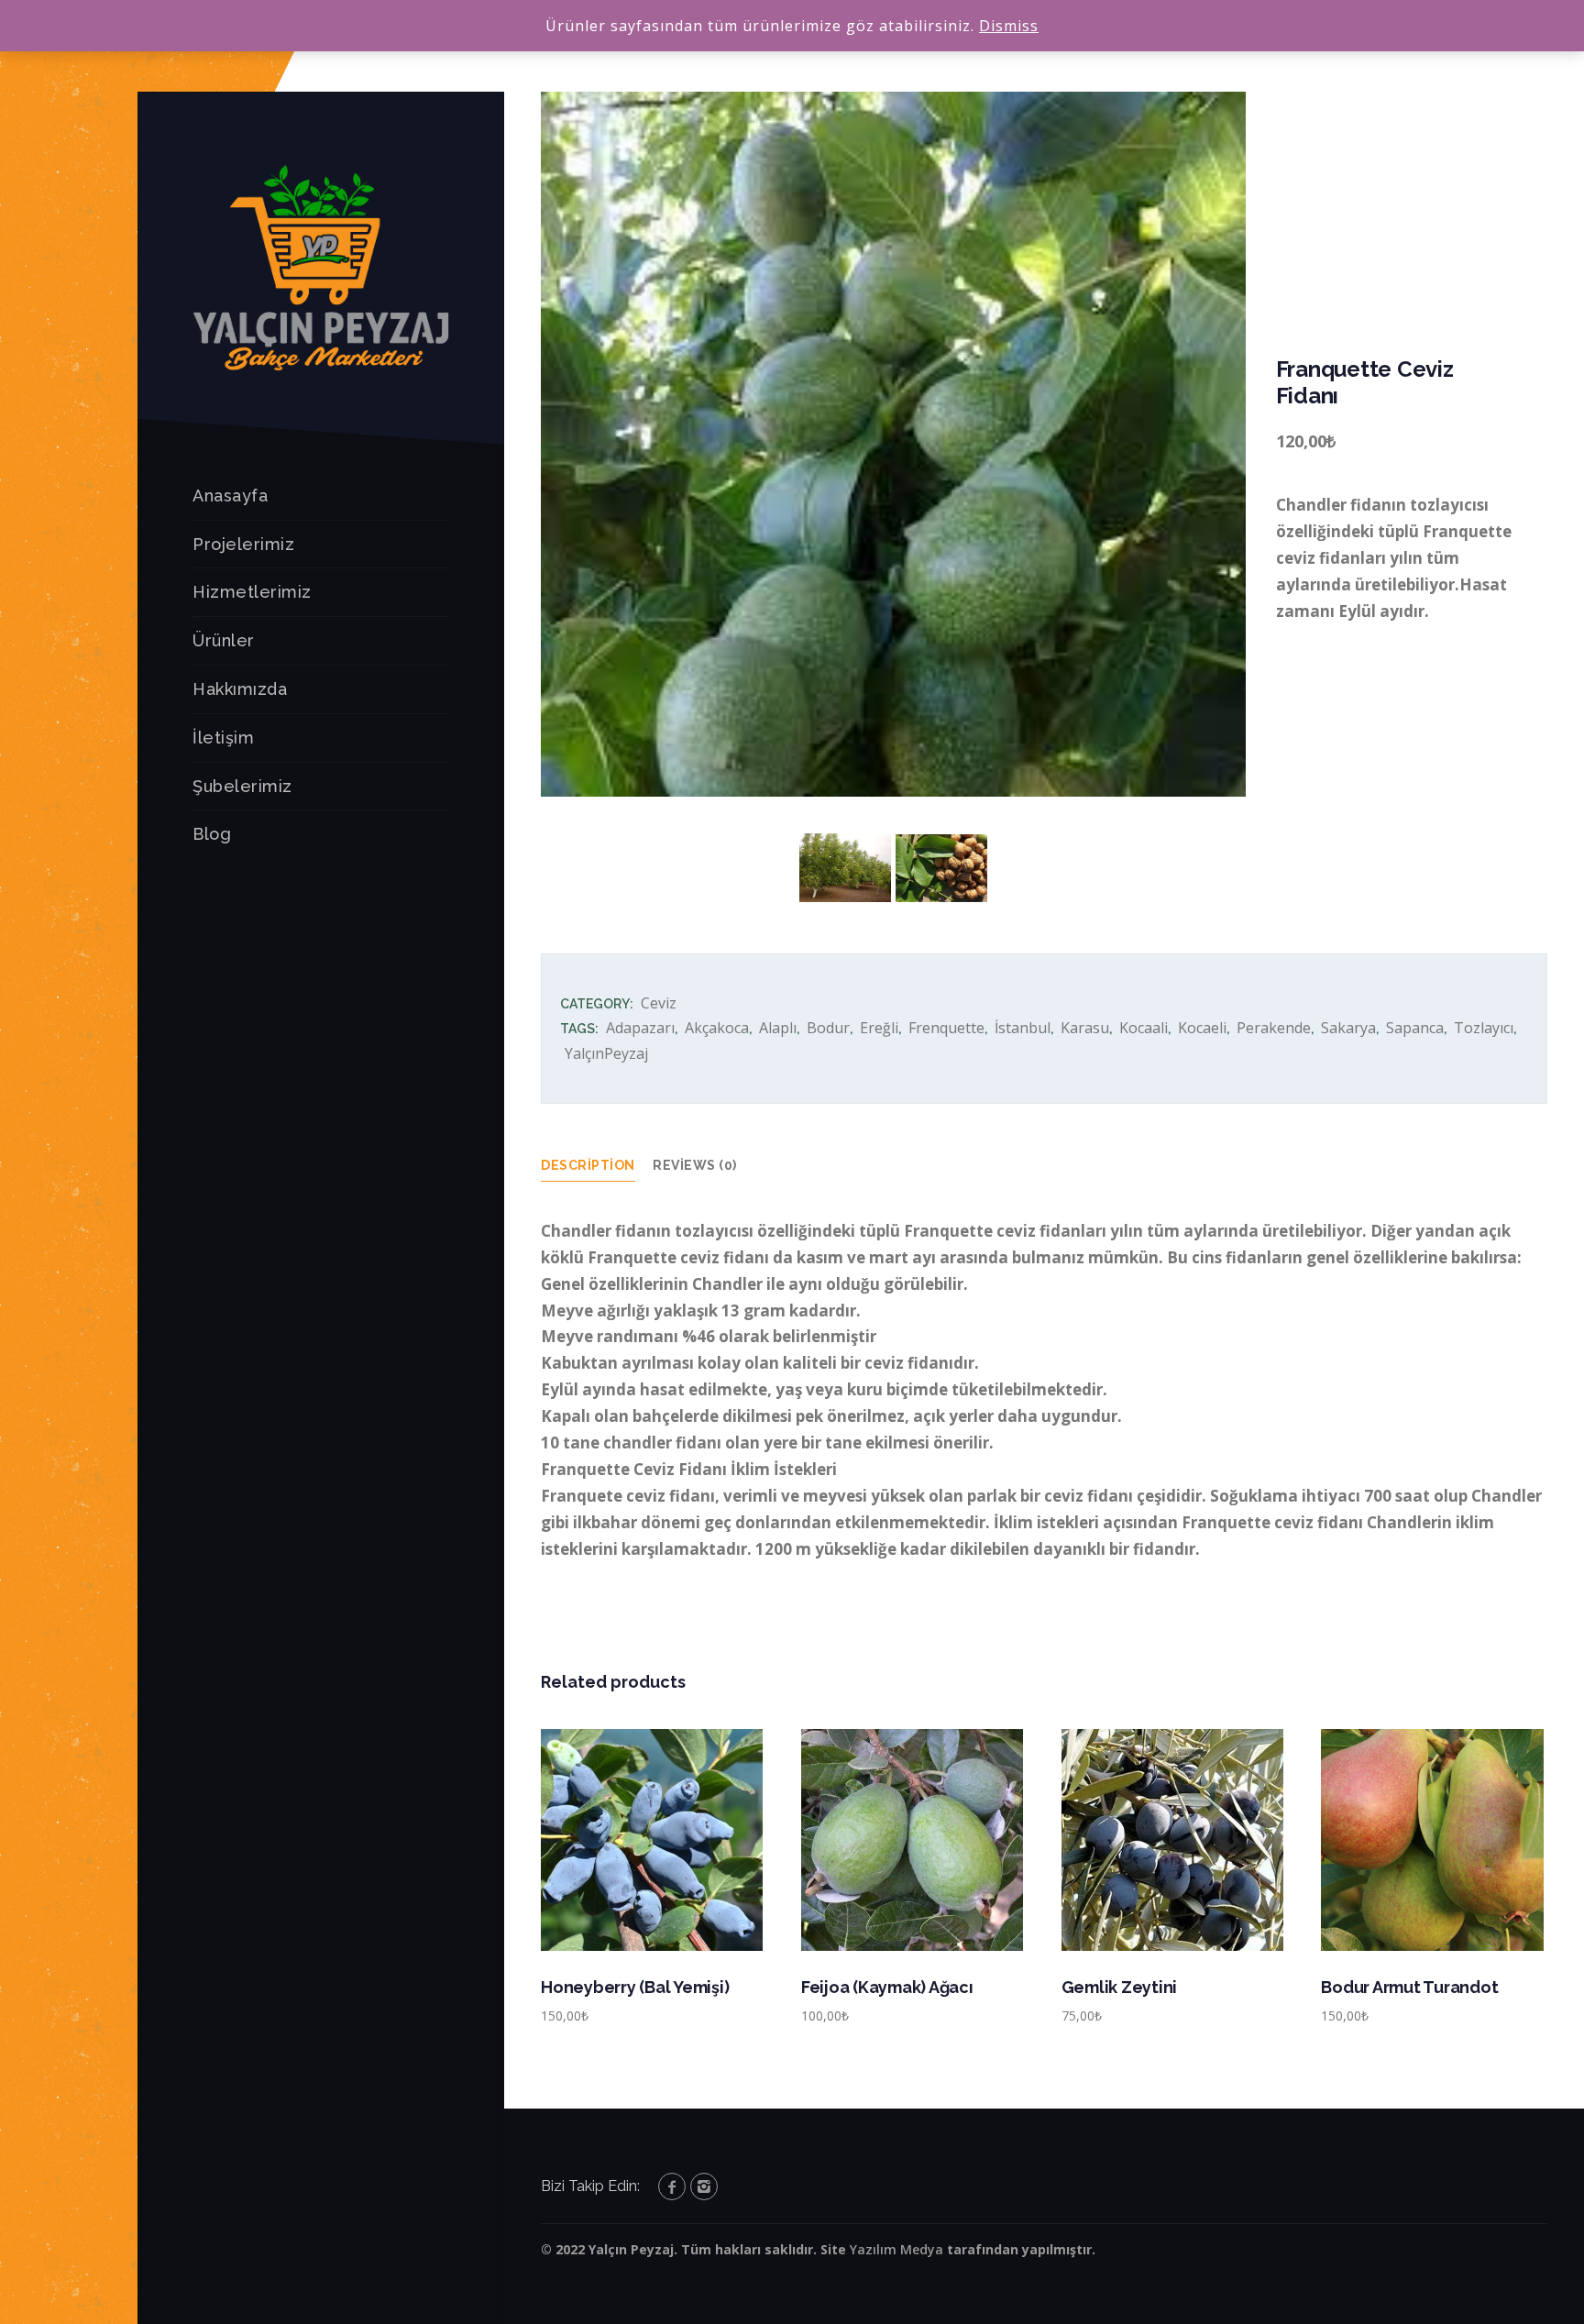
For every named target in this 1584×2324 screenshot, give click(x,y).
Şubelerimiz (242, 786)
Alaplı (778, 1028)
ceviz (659, 1003)
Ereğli (879, 1028)
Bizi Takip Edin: (590, 2186)
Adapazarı (640, 1028)
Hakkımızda (240, 689)
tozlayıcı (1484, 1028)
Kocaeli (1202, 1028)
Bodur (828, 1028)
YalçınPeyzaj (606, 1053)
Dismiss (1009, 26)
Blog (212, 834)
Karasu (1085, 1028)
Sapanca (1415, 1028)
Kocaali (1144, 1028)
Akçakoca (717, 1028)
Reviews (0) (695, 1165)
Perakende (1274, 1028)
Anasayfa (230, 496)
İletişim (223, 738)
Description (588, 1165)
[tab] (597, 1166)
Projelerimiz (243, 544)
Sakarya (1348, 1028)
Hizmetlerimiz (252, 592)
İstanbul (1023, 1028)
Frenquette (946, 1028)
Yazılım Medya (896, 2249)
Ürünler (224, 640)
